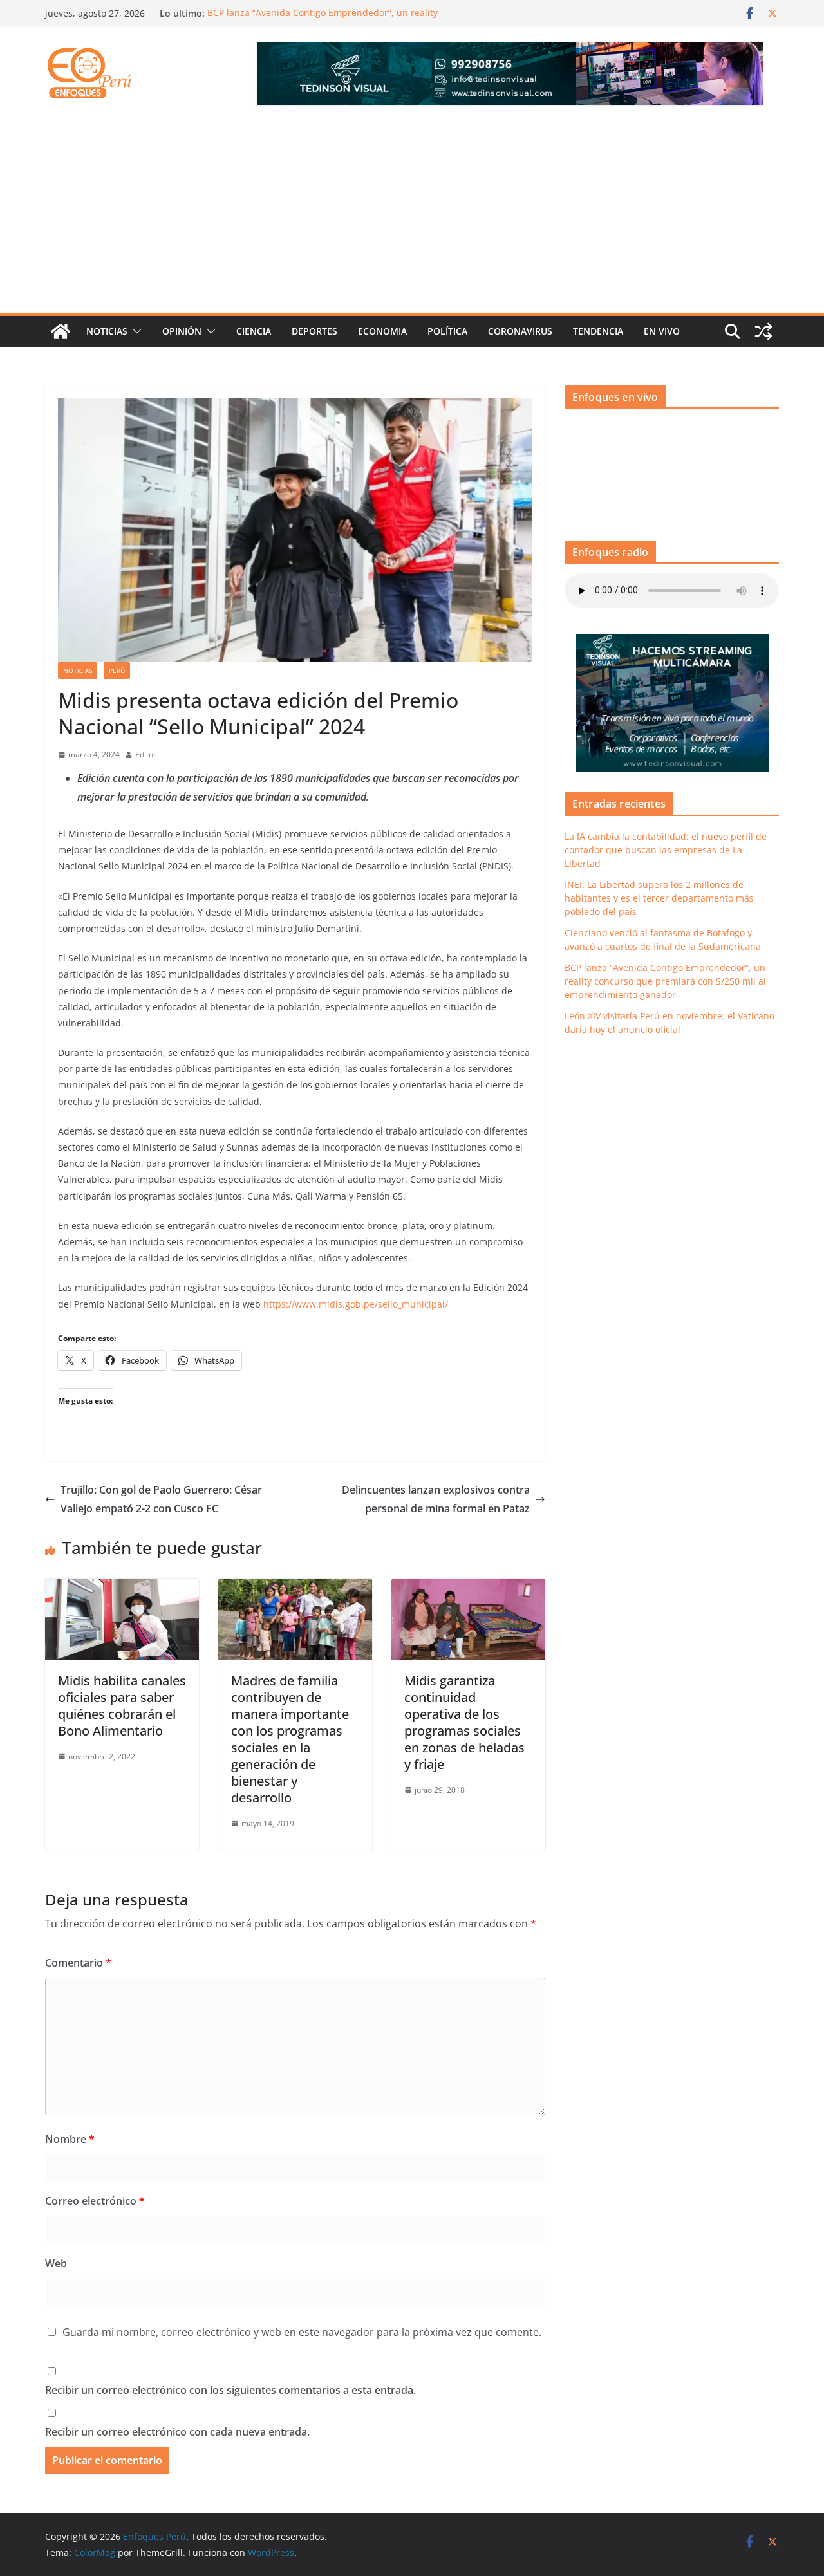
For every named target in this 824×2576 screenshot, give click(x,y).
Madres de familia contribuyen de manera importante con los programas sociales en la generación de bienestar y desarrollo (290, 1739)
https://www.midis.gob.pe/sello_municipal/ (356, 1304)
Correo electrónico (95, 2201)
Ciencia (254, 331)
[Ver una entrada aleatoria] (763, 331)
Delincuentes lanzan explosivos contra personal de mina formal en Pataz (436, 1499)
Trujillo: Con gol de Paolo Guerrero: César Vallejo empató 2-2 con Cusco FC (161, 1499)
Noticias (107, 331)
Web (56, 2263)
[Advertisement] (412, 217)
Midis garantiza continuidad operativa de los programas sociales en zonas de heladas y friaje (464, 1722)
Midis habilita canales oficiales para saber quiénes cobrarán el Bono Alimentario (122, 1706)
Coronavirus (520, 331)
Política (447, 331)
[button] (135, 331)
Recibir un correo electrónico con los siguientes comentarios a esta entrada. (230, 2390)
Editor (146, 755)
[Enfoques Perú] (61, 331)
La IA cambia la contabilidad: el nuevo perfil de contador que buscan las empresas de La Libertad (666, 850)
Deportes (314, 331)
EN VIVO (662, 331)
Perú (117, 671)
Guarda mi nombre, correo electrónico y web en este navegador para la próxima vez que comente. (302, 2332)
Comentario (78, 1963)
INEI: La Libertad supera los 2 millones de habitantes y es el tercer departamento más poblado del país (659, 898)
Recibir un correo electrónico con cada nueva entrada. (177, 2432)
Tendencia (598, 331)
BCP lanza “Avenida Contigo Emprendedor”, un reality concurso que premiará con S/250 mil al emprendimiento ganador (665, 981)
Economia (382, 331)
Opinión (182, 331)
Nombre (70, 2139)
